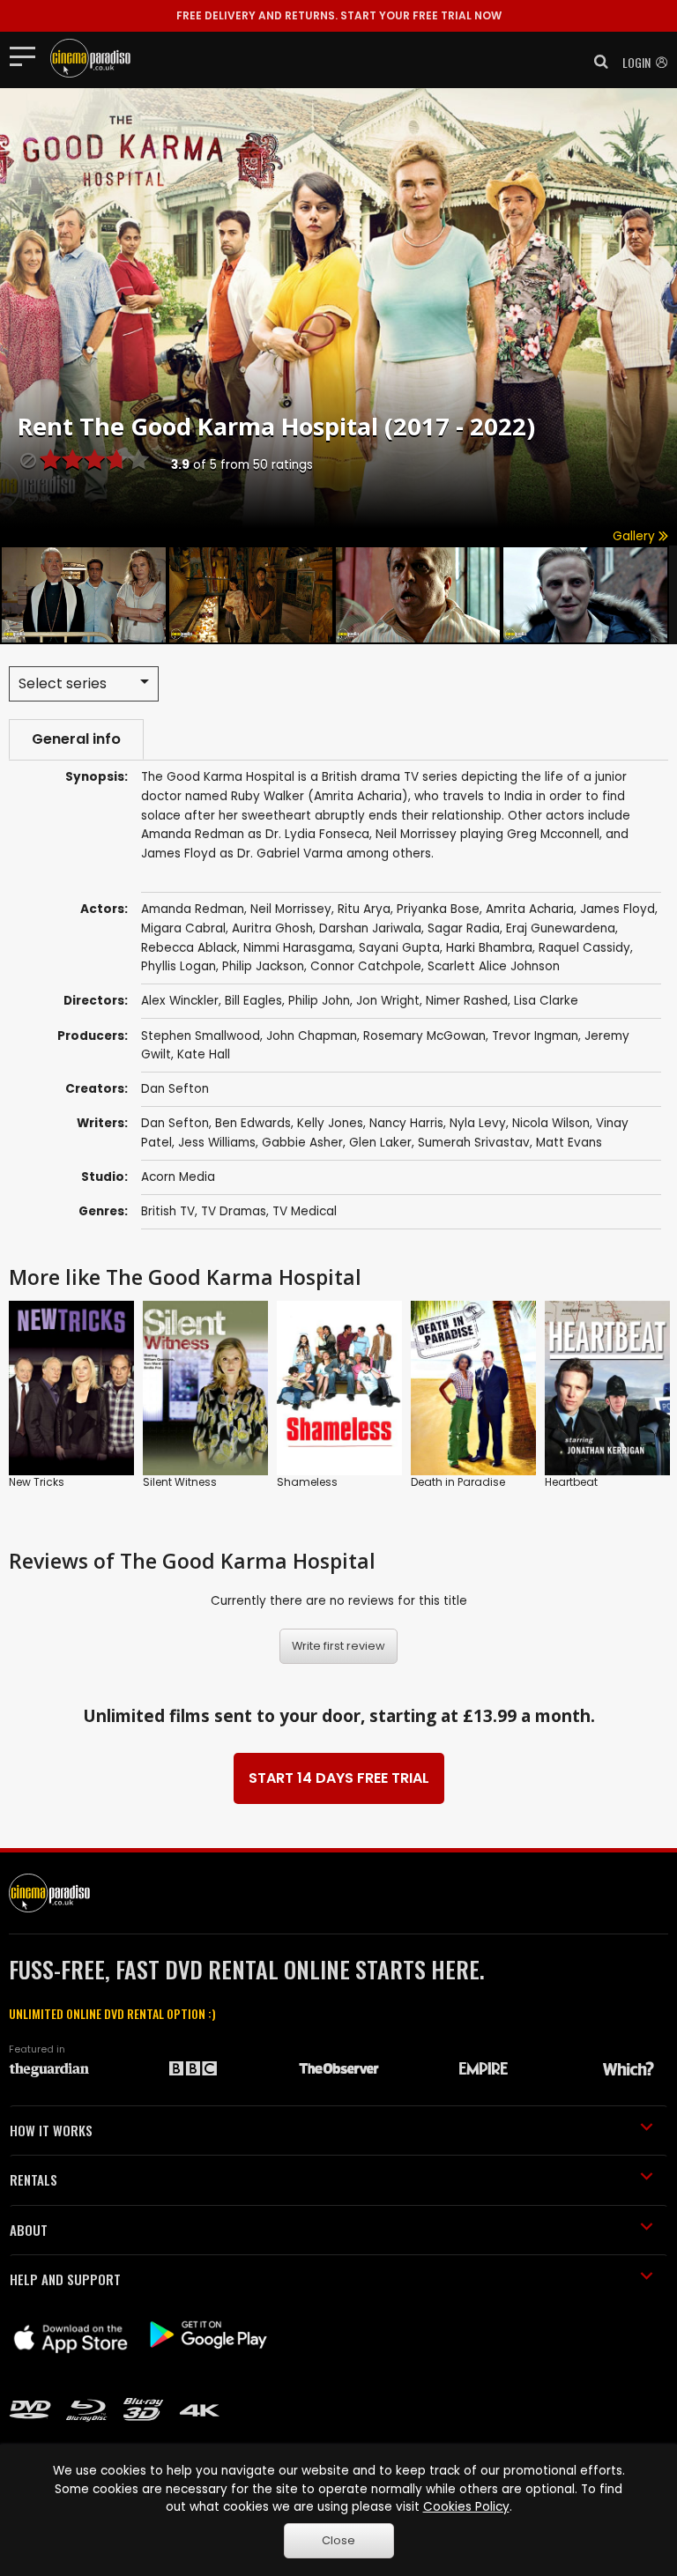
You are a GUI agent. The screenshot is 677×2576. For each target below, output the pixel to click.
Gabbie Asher (302, 1143)
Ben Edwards (253, 1123)
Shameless (307, 1482)
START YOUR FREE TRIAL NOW (339, 15)
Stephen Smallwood (201, 1036)
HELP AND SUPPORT (65, 2279)
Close (338, 2540)
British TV (168, 1211)
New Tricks (37, 1482)
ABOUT (29, 2230)
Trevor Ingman (535, 1036)
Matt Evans (569, 1143)
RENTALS (33, 2179)
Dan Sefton (175, 1089)
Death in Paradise (458, 1482)
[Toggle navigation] (28, 56)
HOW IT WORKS (51, 2130)
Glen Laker (380, 1143)
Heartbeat (571, 1482)
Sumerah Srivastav (474, 1143)
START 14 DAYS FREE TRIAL (339, 1778)
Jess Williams (217, 1143)
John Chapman (312, 1036)
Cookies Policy (466, 2507)
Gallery (636, 536)
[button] (596, 62)
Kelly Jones (330, 1123)
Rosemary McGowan (424, 1036)
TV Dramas (234, 1211)
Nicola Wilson (551, 1123)
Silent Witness (180, 1482)
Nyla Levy (478, 1123)
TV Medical (305, 1211)
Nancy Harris (406, 1123)
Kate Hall (204, 1054)
